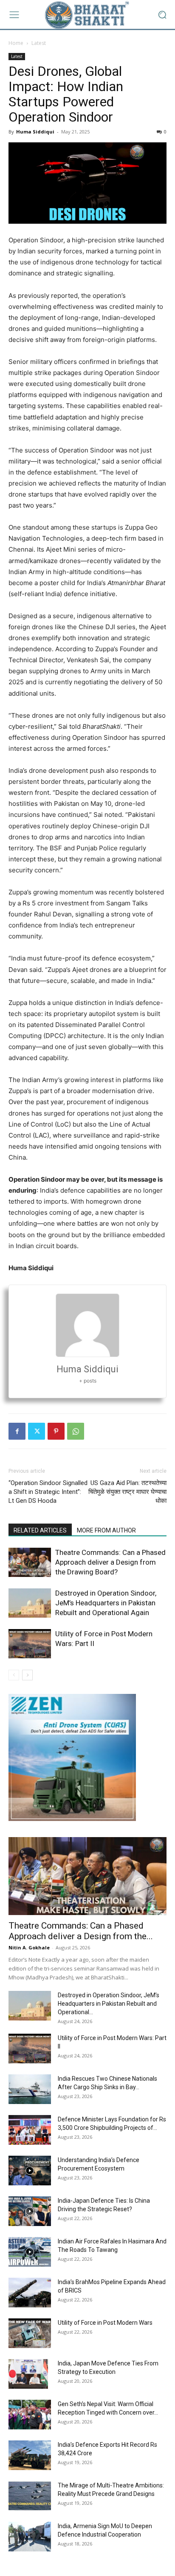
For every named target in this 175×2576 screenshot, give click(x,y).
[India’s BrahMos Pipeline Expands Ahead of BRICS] (30, 2293)
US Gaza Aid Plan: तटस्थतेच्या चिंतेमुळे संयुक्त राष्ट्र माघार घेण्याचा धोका (127, 1492)
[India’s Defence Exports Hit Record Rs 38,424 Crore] (30, 2455)
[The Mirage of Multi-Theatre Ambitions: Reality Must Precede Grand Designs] (30, 2496)
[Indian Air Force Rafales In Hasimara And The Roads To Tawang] (30, 2252)
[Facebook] (17, 1431)
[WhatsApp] (76, 1431)
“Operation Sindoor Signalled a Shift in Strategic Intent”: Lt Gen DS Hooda (48, 1492)
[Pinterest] (56, 1431)
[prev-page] (14, 1675)
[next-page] (27, 1675)
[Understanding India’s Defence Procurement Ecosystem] (30, 2171)
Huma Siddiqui (35, 132)
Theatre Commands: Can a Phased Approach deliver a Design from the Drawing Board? (110, 1562)
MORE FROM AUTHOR (106, 1530)
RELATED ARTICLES (40, 1530)
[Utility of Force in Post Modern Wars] (30, 2333)
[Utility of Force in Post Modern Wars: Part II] (30, 1644)
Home (16, 43)
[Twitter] (37, 1431)
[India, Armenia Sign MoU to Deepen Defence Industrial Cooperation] (30, 2537)
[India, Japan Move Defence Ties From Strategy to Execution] (28, 2374)
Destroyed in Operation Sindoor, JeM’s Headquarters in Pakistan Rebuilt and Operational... (109, 2004)
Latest (39, 43)
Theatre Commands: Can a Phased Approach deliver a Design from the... (81, 1931)
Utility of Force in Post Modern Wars (105, 2323)
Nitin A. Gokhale (29, 1947)
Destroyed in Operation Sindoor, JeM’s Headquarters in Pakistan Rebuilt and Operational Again (106, 1603)
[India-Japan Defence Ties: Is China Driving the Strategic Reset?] (30, 2211)
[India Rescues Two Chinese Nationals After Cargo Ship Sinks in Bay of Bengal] (30, 2089)
